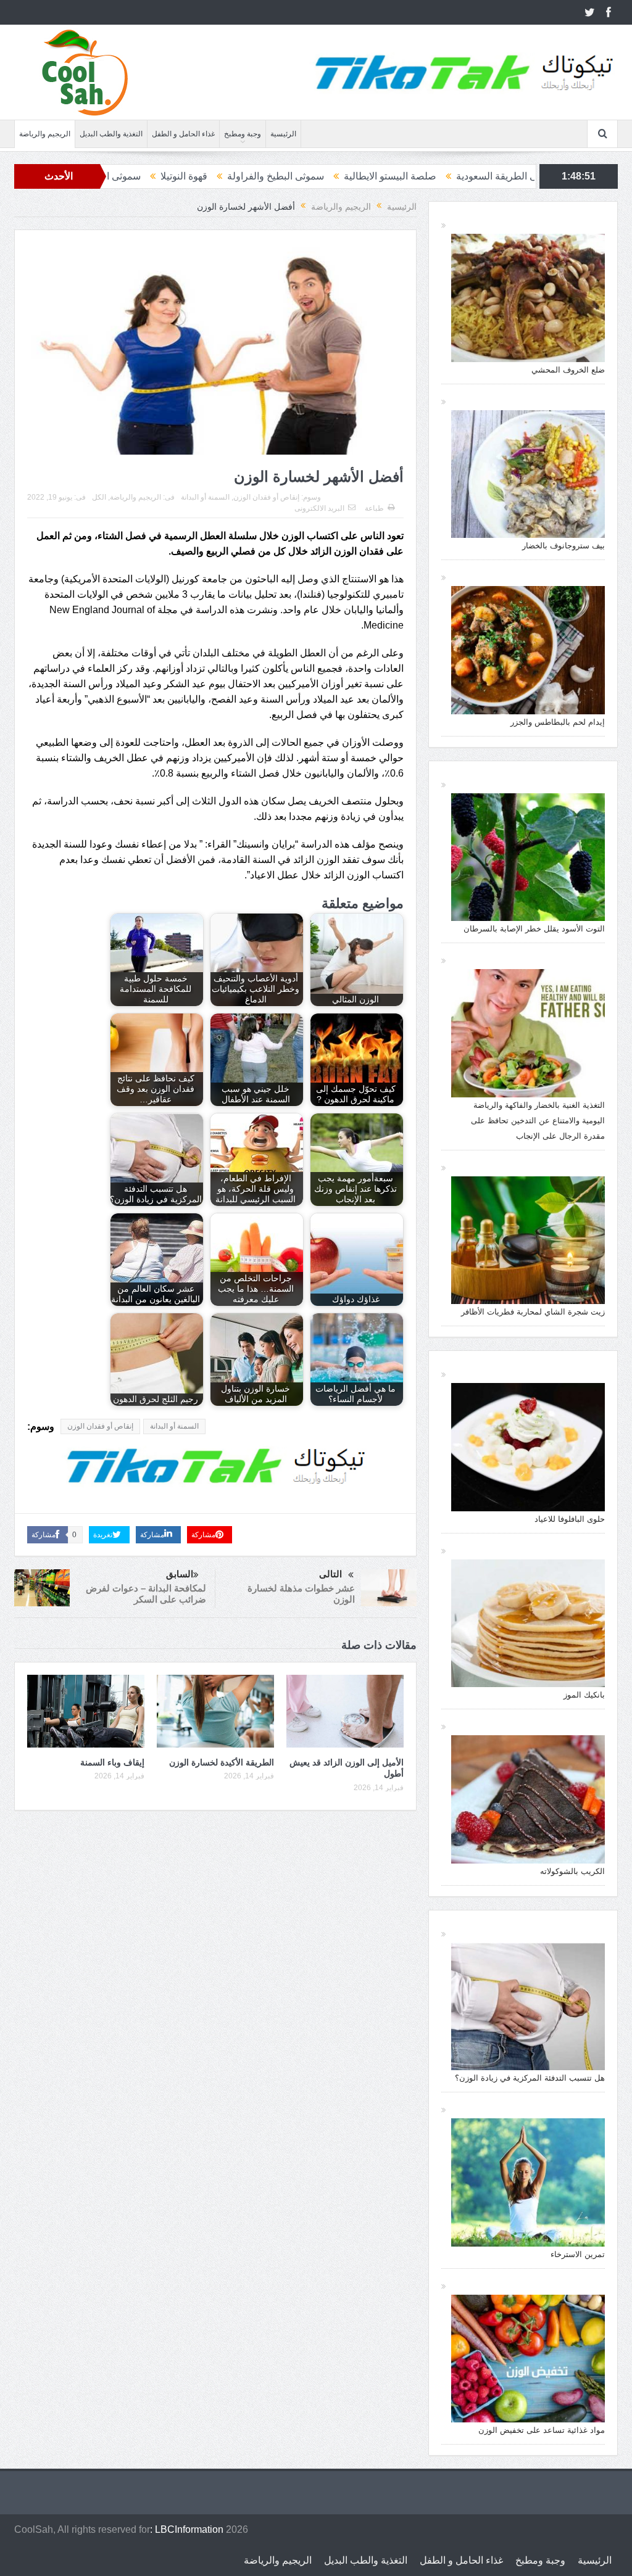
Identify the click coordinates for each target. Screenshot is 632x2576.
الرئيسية (283, 134)
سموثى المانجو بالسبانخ (232, 176)
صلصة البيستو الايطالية (528, 176)
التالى (331, 1574)
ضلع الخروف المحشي (568, 370)
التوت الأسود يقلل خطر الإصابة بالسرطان (534, 929)
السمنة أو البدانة (205, 497)
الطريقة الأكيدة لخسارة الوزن (222, 1762)
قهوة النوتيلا (322, 176)
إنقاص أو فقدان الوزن (266, 497)
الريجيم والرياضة (45, 134)
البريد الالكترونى (319, 508)
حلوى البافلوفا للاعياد (570, 1519)
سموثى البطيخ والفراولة (414, 176)
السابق (180, 1574)
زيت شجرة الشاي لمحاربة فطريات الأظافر (533, 1312)
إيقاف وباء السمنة (112, 1762)
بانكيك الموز (584, 1695)
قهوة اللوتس (140, 176)
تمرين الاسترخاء (578, 2254)
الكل (99, 497)
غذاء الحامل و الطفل (183, 134)
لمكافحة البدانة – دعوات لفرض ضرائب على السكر (146, 1594)
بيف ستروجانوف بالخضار (563, 546)
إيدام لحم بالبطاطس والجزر (558, 722)
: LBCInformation (187, 2529)
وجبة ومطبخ (243, 134)
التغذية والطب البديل (111, 134)
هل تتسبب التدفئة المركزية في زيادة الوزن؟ (530, 2078)
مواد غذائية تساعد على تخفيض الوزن (542, 2430)
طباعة (374, 508)
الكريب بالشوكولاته (572, 1871)
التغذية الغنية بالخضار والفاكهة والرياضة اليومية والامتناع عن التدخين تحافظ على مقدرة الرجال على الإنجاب (538, 1121)
